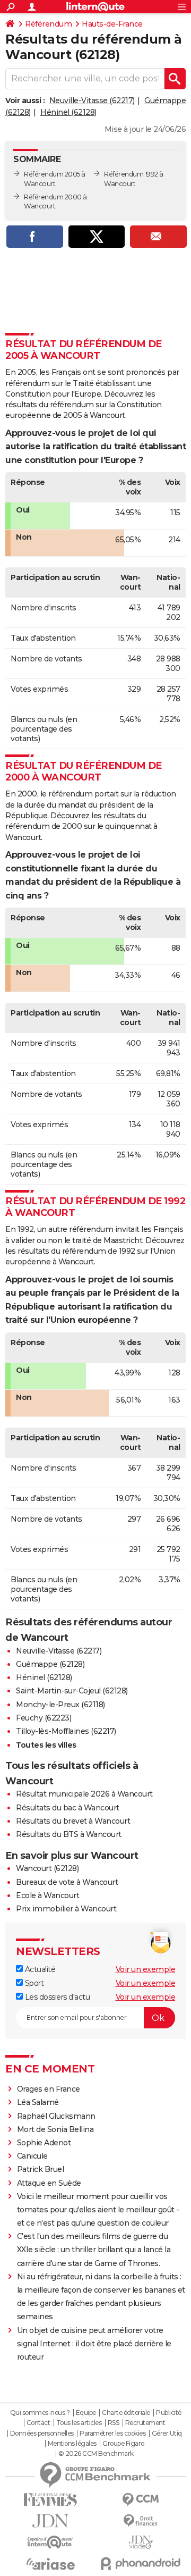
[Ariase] (50, 2564)
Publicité (169, 2413)
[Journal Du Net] (50, 2521)
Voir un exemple (146, 1969)
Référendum (48, 24)
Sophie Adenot (44, 2143)
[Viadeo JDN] (141, 2542)
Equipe (86, 2413)
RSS (114, 2423)
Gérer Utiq (167, 2434)
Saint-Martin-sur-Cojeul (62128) (72, 1691)
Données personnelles (42, 2434)
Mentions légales (72, 2444)
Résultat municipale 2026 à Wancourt (84, 1794)
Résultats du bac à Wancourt (68, 1808)
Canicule (32, 2156)
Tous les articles (79, 2423)
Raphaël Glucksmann (56, 2116)
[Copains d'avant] (50, 2542)
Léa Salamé (38, 2102)
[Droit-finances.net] (141, 2521)
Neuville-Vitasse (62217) (92, 100)
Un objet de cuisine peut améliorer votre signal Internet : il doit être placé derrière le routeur (94, 2344)
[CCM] (141, 2500)
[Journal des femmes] (50, 2500)
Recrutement (145, 2423)
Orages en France (49, 2089)
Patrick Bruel (41, 2169)
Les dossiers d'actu (56, 1997)
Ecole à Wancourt (47, 1895)
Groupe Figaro (123, 2444)
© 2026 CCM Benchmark (96, 2454)
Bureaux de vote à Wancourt (67, 1882)
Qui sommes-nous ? (40, 2413)
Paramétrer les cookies (112, 2434)
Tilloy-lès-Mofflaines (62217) (66, 1731)
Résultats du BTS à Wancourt (69, 1834)
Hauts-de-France (112, 24)
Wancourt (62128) (47, 1868)
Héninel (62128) (68, 112)
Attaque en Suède (49, 2183)
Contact (38, 2423)
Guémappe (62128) (50, 1664)
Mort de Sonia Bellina (55, 2129)
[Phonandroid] (141, 2564)
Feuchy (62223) (44, 1718)
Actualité (39, 1969)
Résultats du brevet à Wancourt (73, 1821)
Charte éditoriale (126, 2413)
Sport (33, 1983)
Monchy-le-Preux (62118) (60, 1705)
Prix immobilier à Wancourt (66, 1909)
